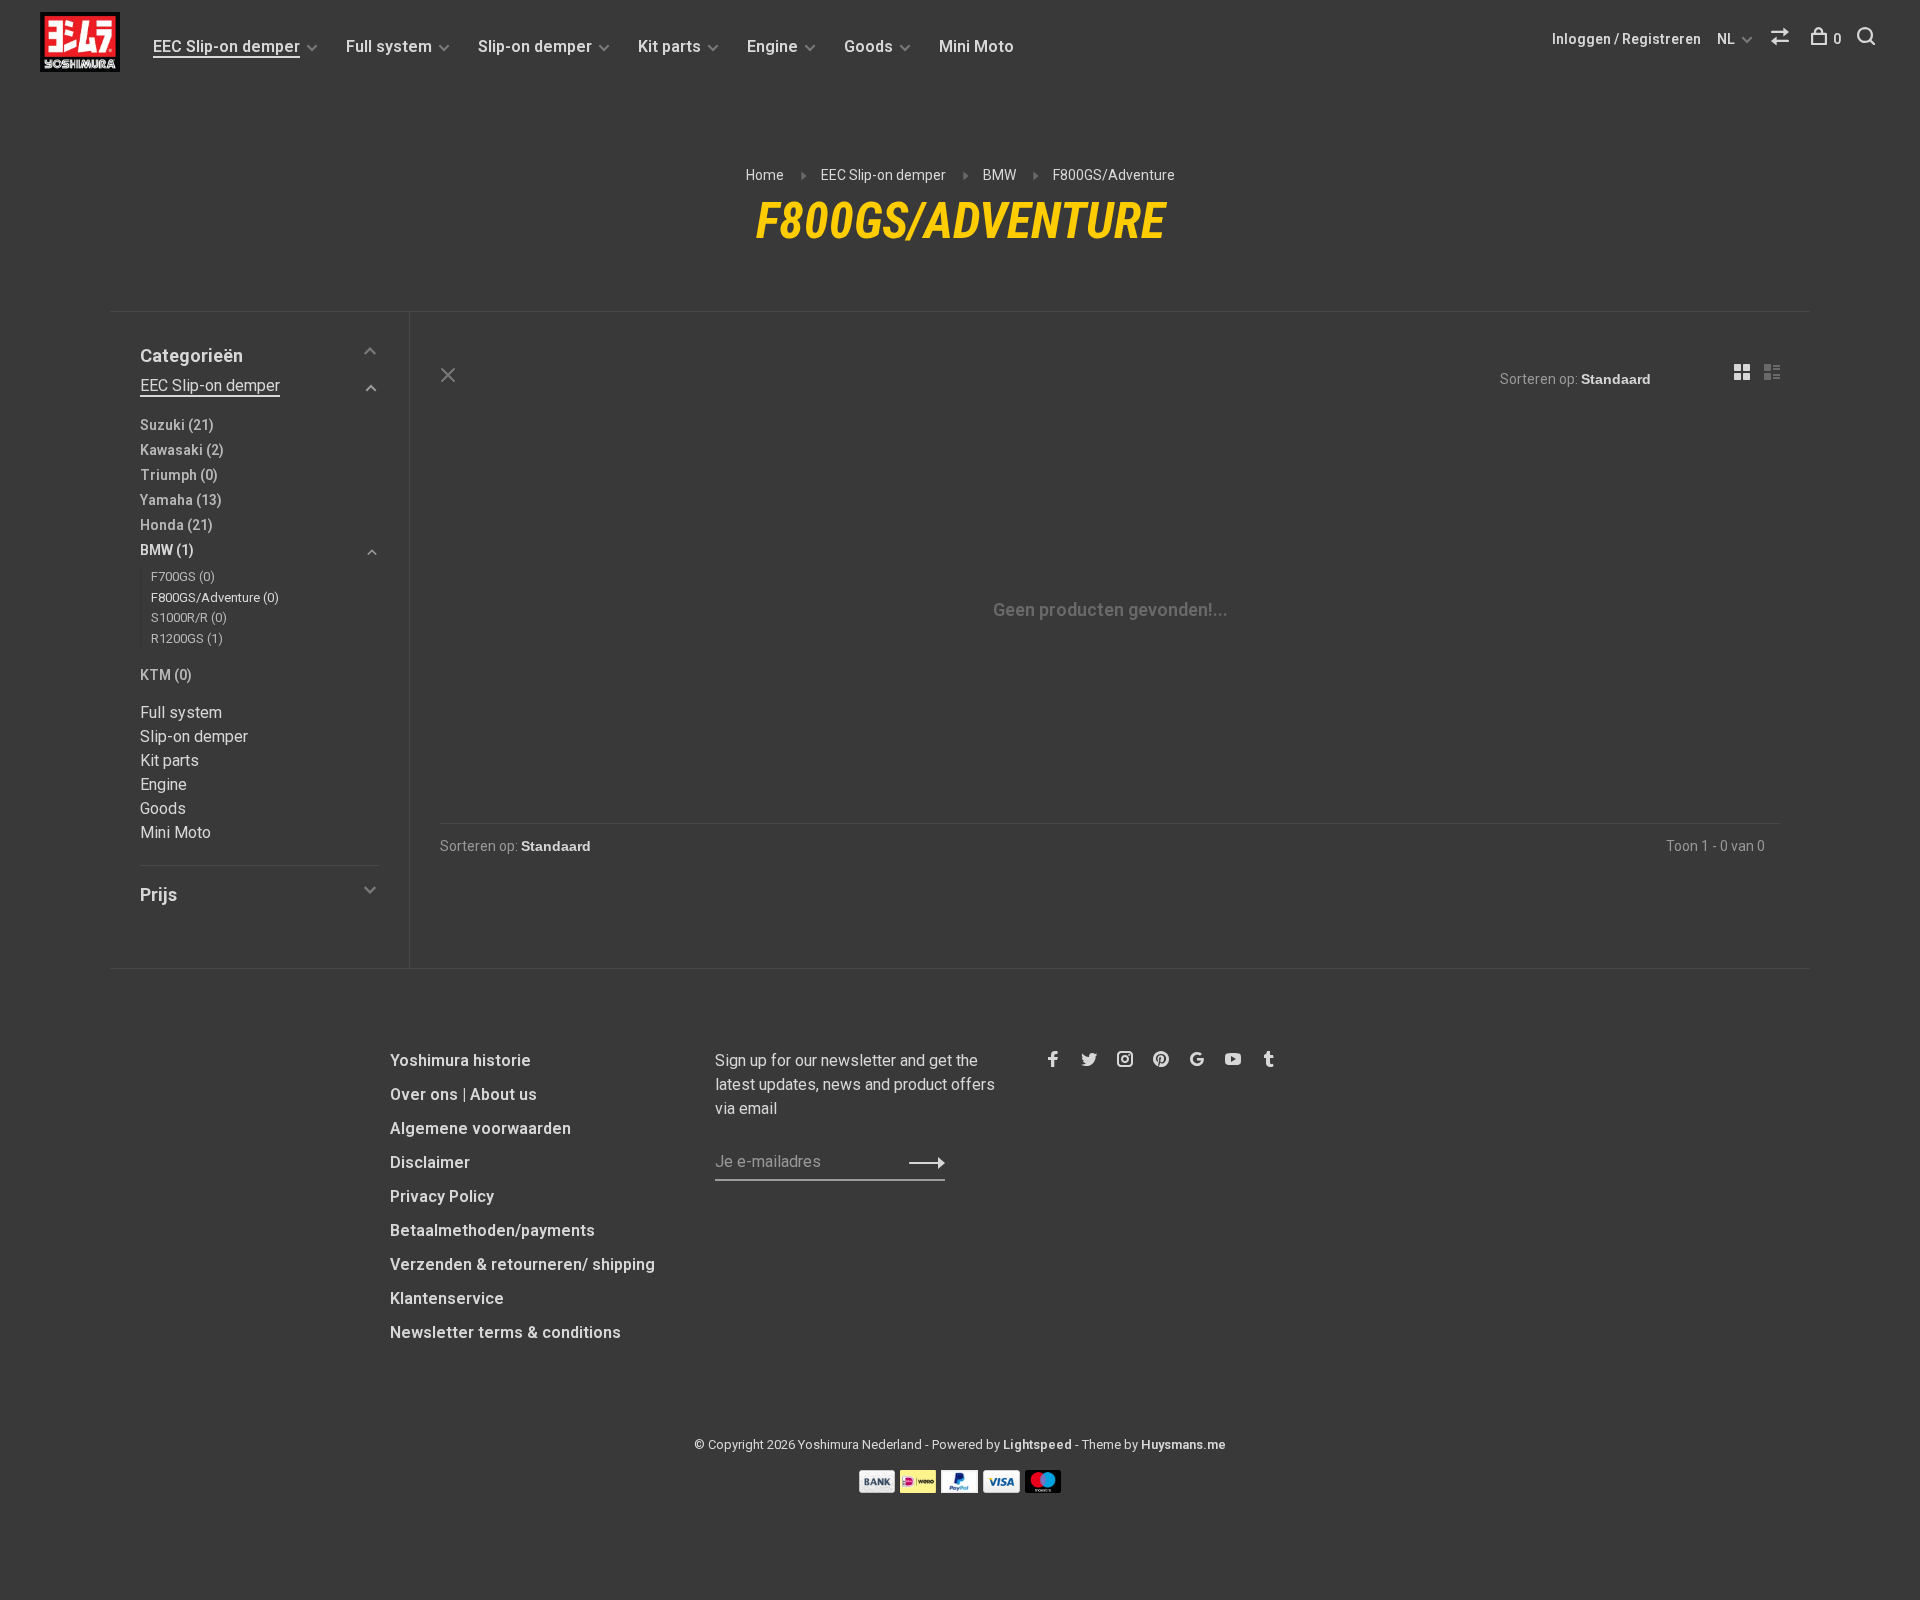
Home (765, 175)
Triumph (179, 475)
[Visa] (1001, 1487)
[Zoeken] (1868, 39)
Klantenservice (447, 1298)
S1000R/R (189, 617)
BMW (999, 175)
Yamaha (181, 500)
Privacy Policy (442, 1196)
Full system (389, 46)
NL (1726, 39)
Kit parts (669, 46)
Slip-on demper (535, 46)
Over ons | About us (463, 1094)
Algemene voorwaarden (480, 1128)
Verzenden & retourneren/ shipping (522, 1264)
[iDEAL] (918, 1487)
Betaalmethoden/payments (492, 1230)
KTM (166, 675)
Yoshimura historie (460, 1060)
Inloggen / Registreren (1626, 39)
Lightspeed (1037, 1444)
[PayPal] (959, 1487)
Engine (772, 46)
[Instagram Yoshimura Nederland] (1125, 1060)
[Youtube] (1233, 1060)
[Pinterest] (1161, 1060)
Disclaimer (430, 1162)
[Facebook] (1053, 1060)
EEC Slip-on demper (226, 46)
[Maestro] (1043, 1487)
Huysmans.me (1183, 1444)
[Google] (1197, 1060)
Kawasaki (182, 450)
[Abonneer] (921, 1162)
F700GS (183, 576)
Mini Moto (976, 46)
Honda (176, 525)
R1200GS (187, 638)
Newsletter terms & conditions (505, 1332)
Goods (868, 46)
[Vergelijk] (1782, 39)
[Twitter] (1089, 1060)
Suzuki (177, 425)
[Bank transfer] (877, 1487)
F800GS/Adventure (1114, 175)
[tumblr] (1269, 1060)
